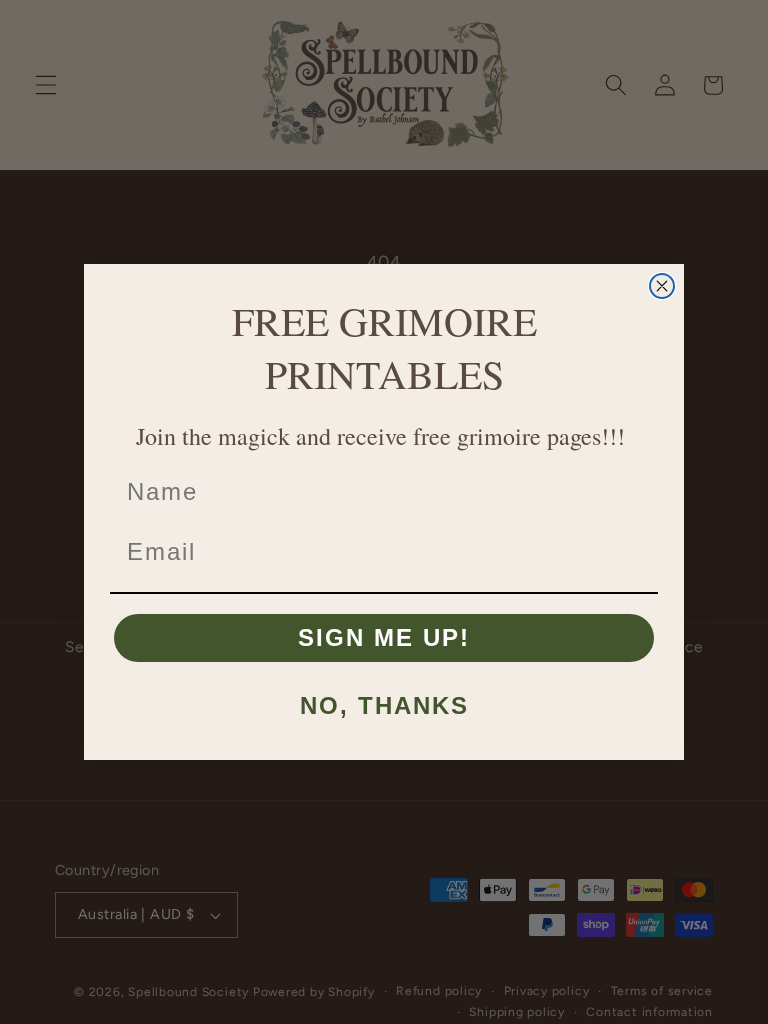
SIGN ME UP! (384, 637)
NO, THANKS (384, 705)
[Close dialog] (662, 286)
